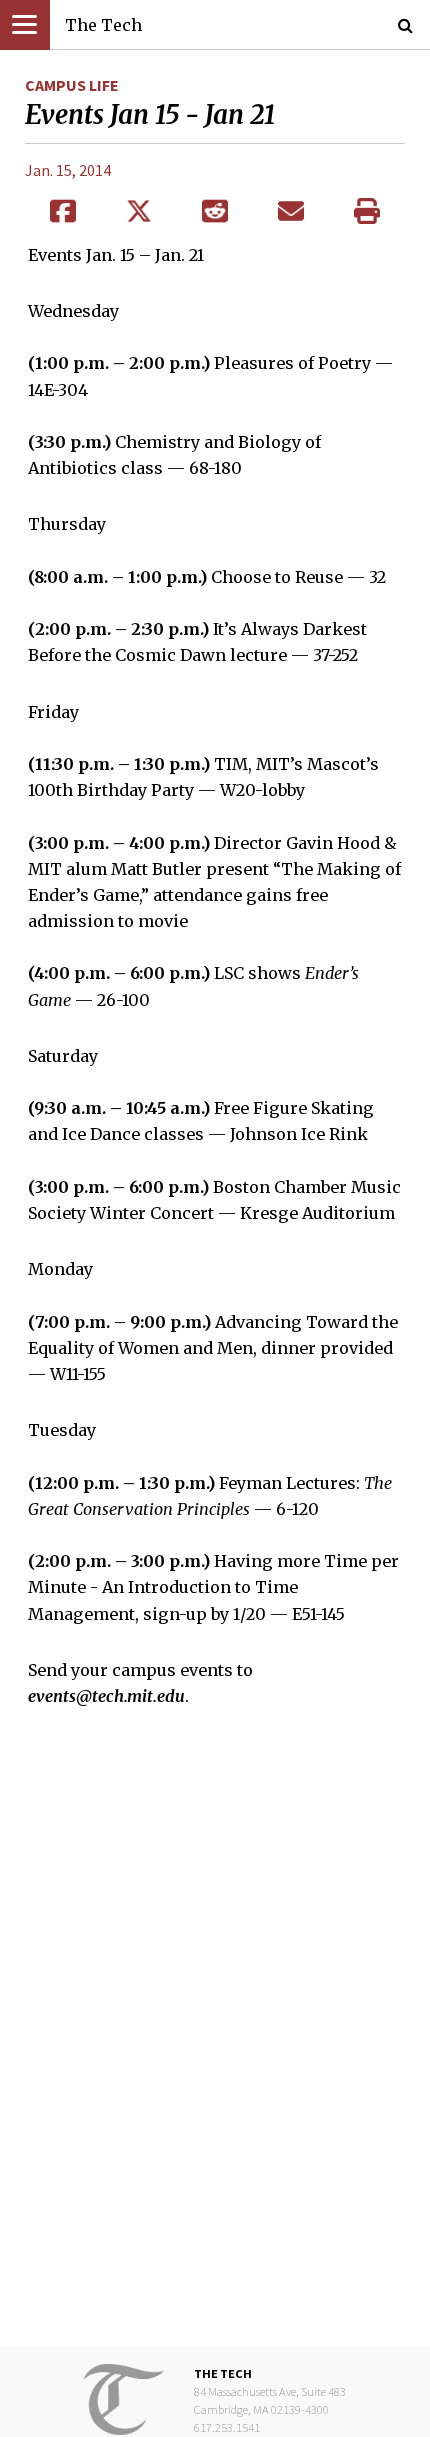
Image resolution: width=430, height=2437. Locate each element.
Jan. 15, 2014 (68, 170)
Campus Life (72, 85)
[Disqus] (215, 2042)
